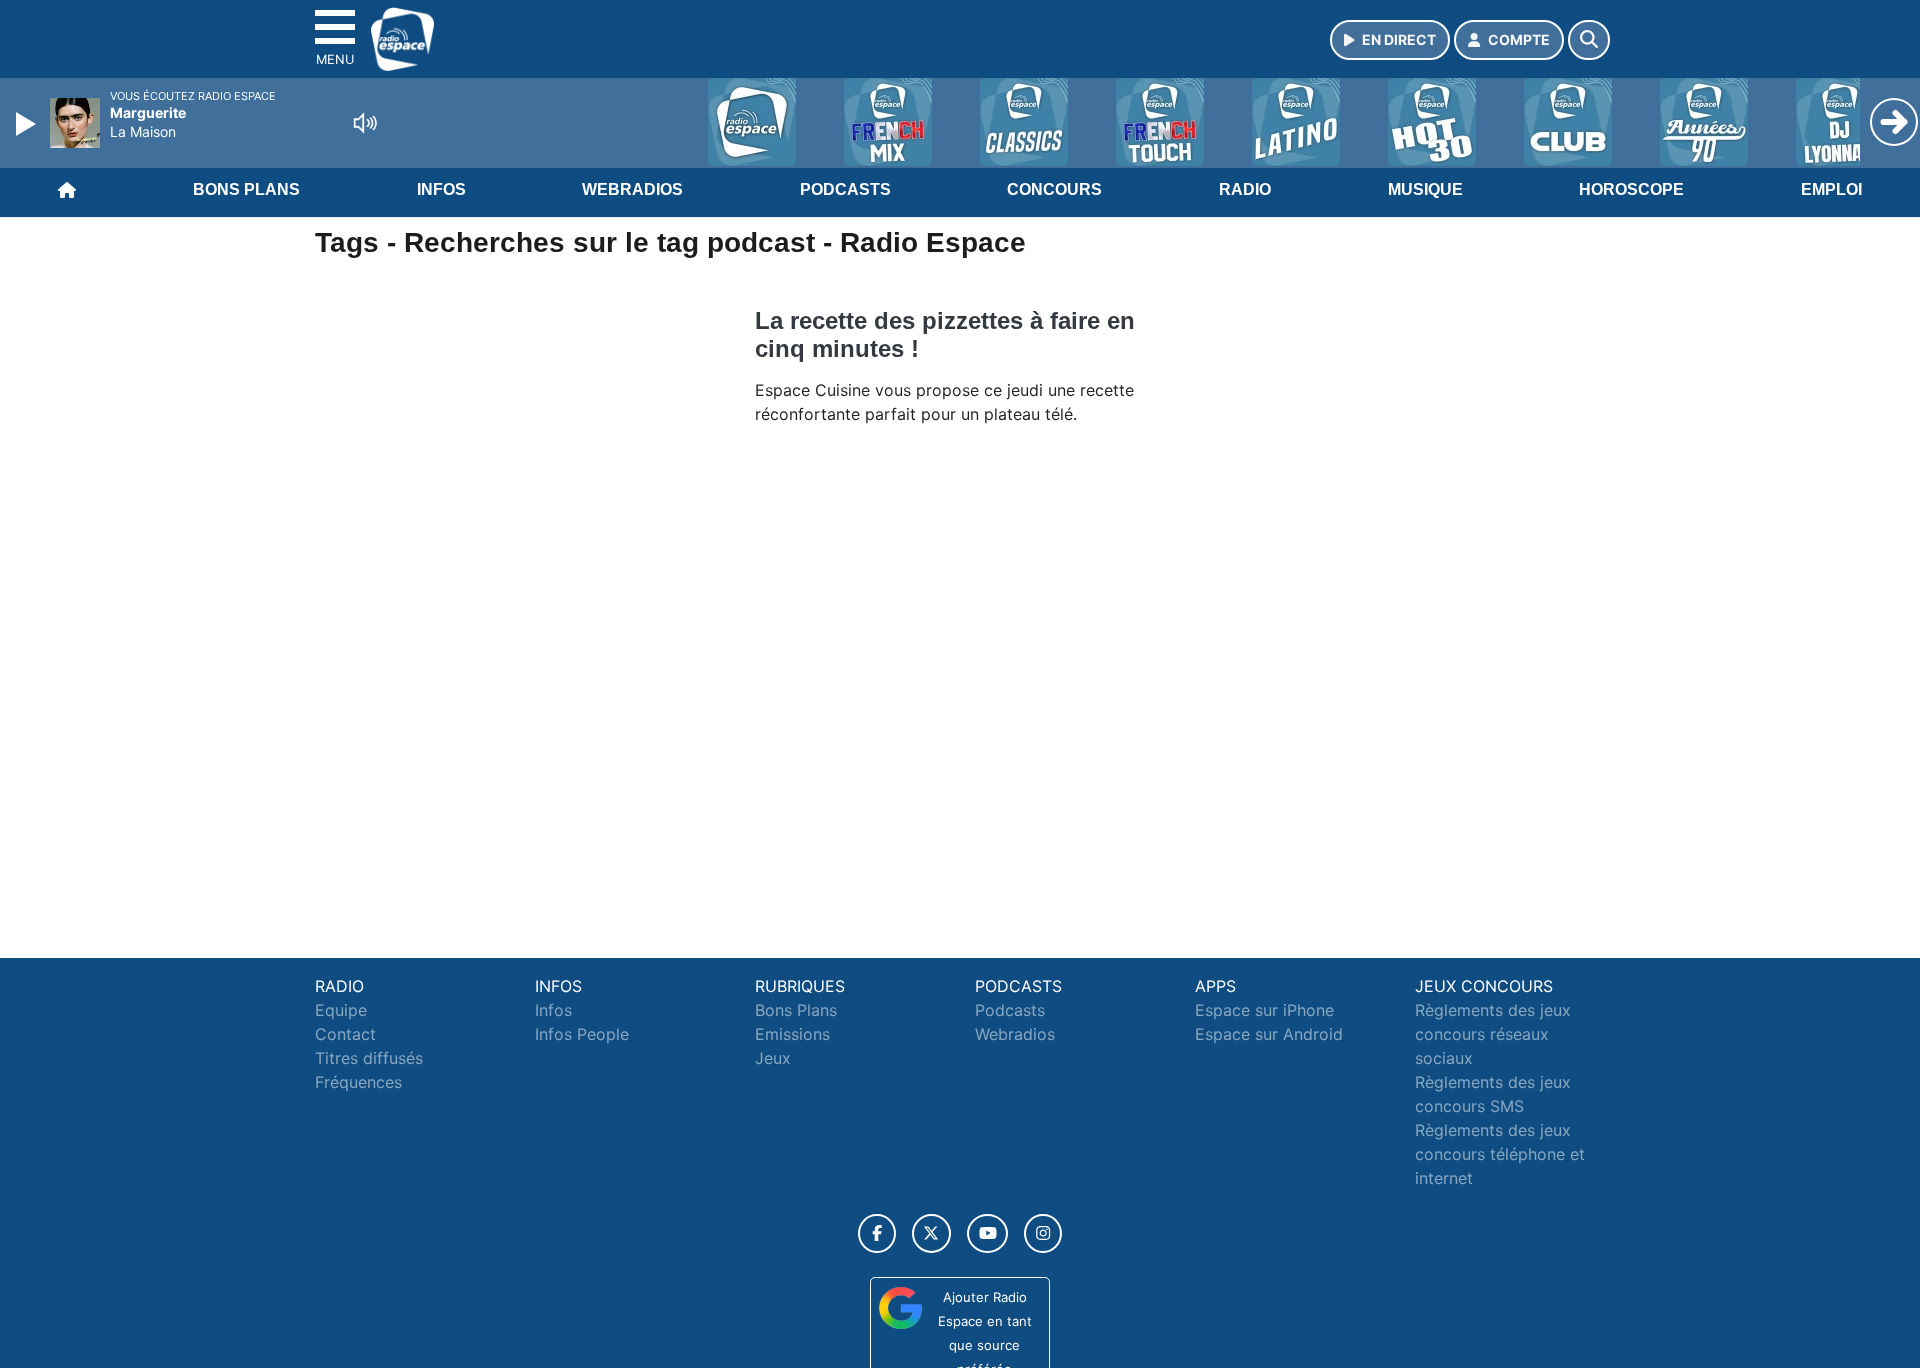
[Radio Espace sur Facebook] (877, 1233)
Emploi (1831, 189)
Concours (1054, 189)
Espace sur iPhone (1264, 1010)
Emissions (792, 1034)
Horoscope (1631, 189)
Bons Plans (246, 189)
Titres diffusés (369, 1058)
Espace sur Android (1269, 1034)
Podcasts (845, 189)
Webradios (632, 189)
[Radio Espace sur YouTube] (987, 1233)
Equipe (341, 1010)
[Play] (28, 124)
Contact (345, 1034)
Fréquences (358, 1082)
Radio (1245, 189)
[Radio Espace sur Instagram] (1043, 1233)
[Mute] (365, 123)
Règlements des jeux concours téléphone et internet (1500, 1154)
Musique (1425, 189)
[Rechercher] (1589, 40)
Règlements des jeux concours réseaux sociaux (1493, 1034)
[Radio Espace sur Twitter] (931, 1233)
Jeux (773, 1058)
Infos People (582, 1034)
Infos (441, 189)
